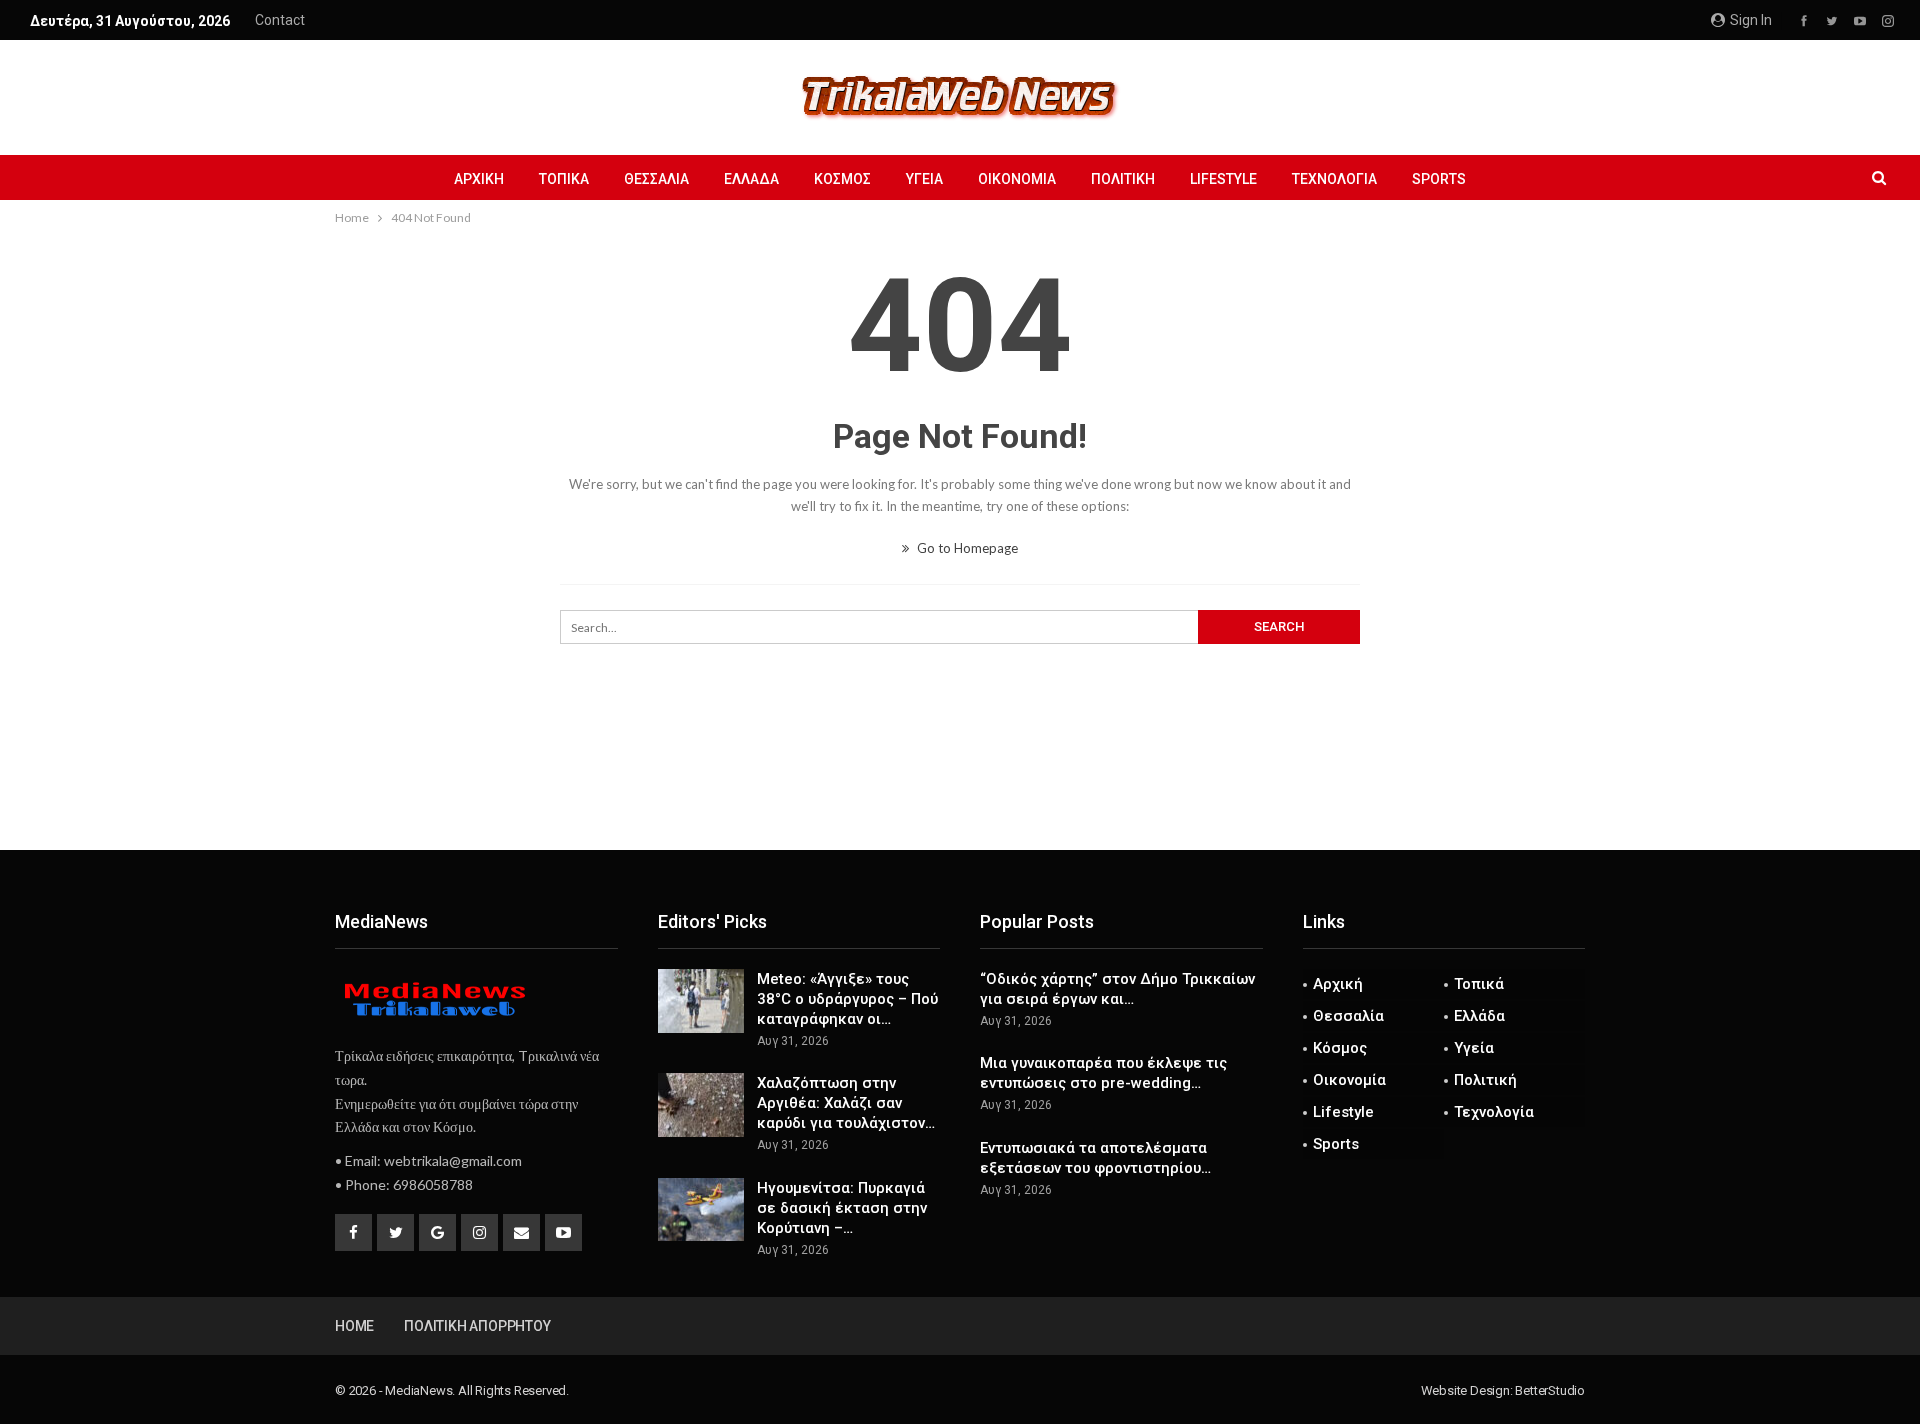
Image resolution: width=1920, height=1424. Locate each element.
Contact (280, 20)
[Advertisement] (960, 784)
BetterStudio (1550, 1390)
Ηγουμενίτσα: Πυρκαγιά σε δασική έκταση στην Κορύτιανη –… (842, 1208)
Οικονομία (1017, 179)
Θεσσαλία (656, 179)
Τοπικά (564, 179)
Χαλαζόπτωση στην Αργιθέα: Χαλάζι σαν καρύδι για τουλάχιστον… (846, 1103)
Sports (1439, 179)
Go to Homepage (966, 548)
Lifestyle (1223, 179)
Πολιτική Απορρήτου (477, 1326)
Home (354, 1326)
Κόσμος (842, 179)
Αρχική (479, 179)
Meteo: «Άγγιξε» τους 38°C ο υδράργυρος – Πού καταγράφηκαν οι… (847, 999)
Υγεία (924, 179)
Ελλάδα (751, 179)
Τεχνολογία (1334, 179)
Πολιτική (1123, 179)
